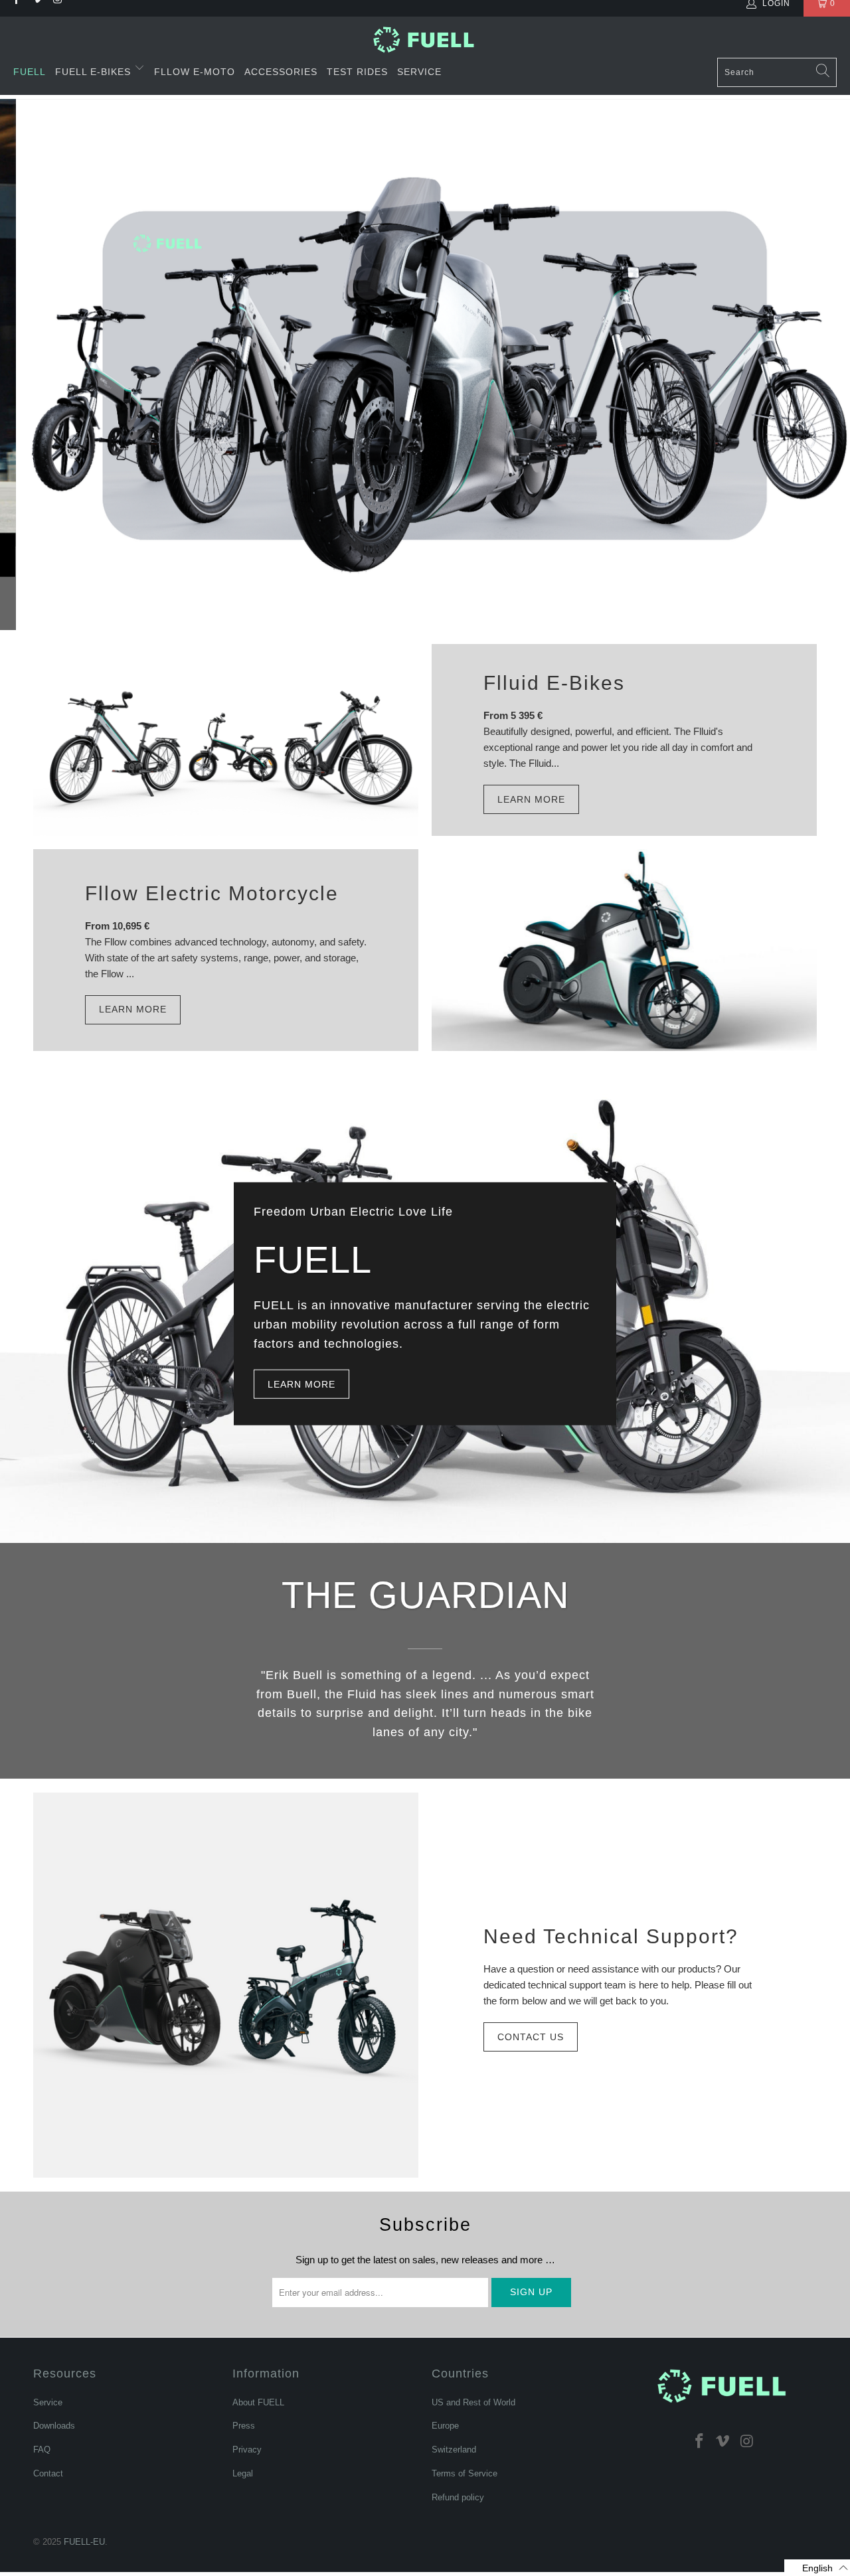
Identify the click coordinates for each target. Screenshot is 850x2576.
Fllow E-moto (195, 72)
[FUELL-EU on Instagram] (747, 2441)
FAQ (42, 2450)
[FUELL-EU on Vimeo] (723, 2441)
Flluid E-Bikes (554, 683)
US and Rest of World (473, 2402)
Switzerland (454, 2450)
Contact (48, 2473)
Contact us (531, 2037)
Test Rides (357, 72)
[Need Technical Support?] (226, 1985)
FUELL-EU (84, 2542)
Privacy (247, 2450)
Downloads (54, 2426)
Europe (445, 2426)
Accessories (281, 72)
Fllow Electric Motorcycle (212, 893)
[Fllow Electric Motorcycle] (624, 950)
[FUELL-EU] (425, 40)
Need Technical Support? (611, 1936)
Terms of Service (465, 2473)
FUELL (30, 72)
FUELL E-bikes (95, 72)
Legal (243, 2473)
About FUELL (258, 2402)
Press (244, 2426)
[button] (817, 2568)
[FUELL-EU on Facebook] (699, 2441)
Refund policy (458, 2497)
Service (419, 72)
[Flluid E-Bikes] (226, 740)
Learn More (531, 799)
